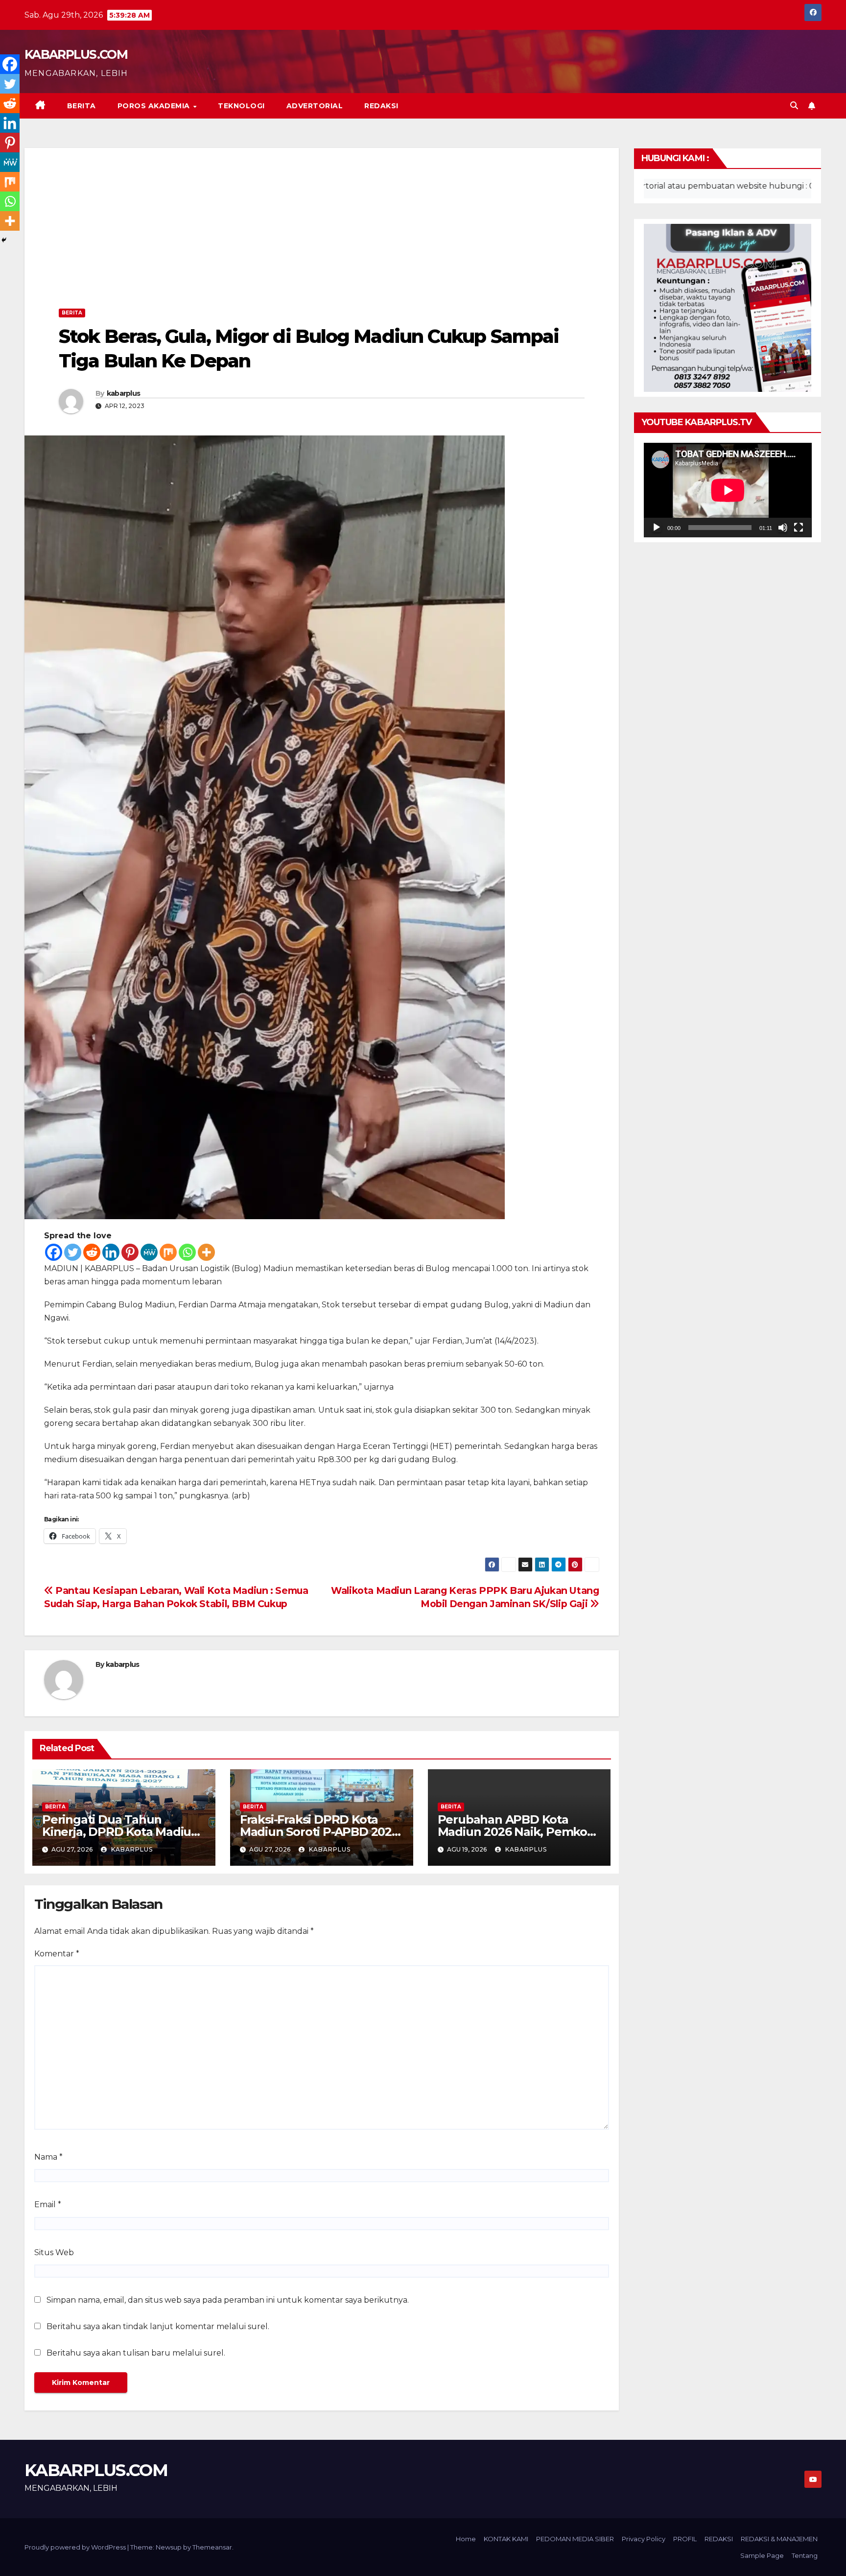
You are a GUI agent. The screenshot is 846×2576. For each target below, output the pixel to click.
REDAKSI (381, 106)
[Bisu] (783, 528)
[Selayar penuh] (799, 528)
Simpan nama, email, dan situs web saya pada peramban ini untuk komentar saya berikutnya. (228, 2300)
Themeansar (212, 2547)
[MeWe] (149, 1252)
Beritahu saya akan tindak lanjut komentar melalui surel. (158, 2326)
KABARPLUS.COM (76, 54)
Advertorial (315, 106)
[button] (794, 106)
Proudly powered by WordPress (76, 2547)
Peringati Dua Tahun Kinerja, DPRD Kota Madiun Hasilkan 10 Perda (120, 1832)
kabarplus (124, 393)
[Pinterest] (130, 1252)
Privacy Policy (644, 2539)
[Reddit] (92, 1252)
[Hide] (4, 240)
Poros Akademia (155, 106)
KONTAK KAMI (506, 2539)
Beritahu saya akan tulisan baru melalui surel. (136, 2353)
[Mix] (168, 1252)
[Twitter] (73, 1252)
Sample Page (762, 2555)
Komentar (57, 1954)
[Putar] (657, 528)
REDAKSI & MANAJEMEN (779, 2539)
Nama (48, 2157)
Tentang (805, 2555)
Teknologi (241, 106)
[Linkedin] (111, 1252)
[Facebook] (54, 1252)
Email (48, 2204)
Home (466, 2539)
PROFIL (685, 2539)
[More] (206, 1252)
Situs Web (54, 2252)
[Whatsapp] (187, 1252)
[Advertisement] (322, 231)
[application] (728, 490)
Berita (82, 106)
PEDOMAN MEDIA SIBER (575, 2539)
